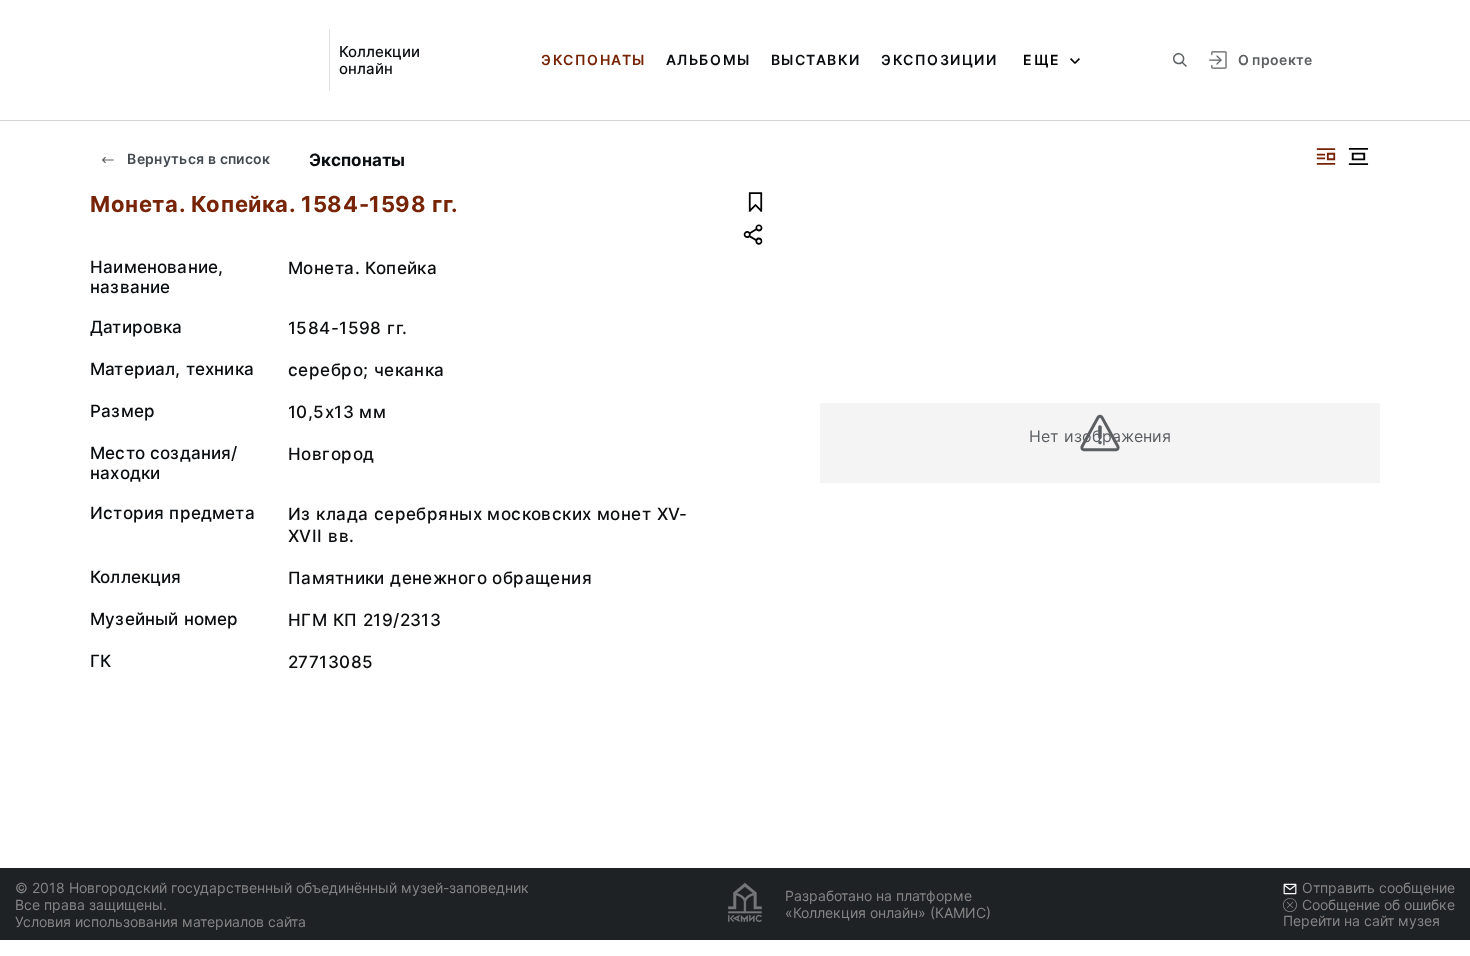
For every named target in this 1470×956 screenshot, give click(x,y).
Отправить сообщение (1378, 887)
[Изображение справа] (1326, 156)
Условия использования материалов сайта (160, 921)
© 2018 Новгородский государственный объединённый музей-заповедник (272, 887)
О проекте (1275, 59)
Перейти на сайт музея (1361, 920)
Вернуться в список (197, 158)
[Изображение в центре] (1358, 156)
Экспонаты (593, 59)
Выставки (816, 59)
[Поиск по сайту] (1180, 60)
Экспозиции (939, 59)
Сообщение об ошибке (1378, 904)
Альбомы (708, 59)
